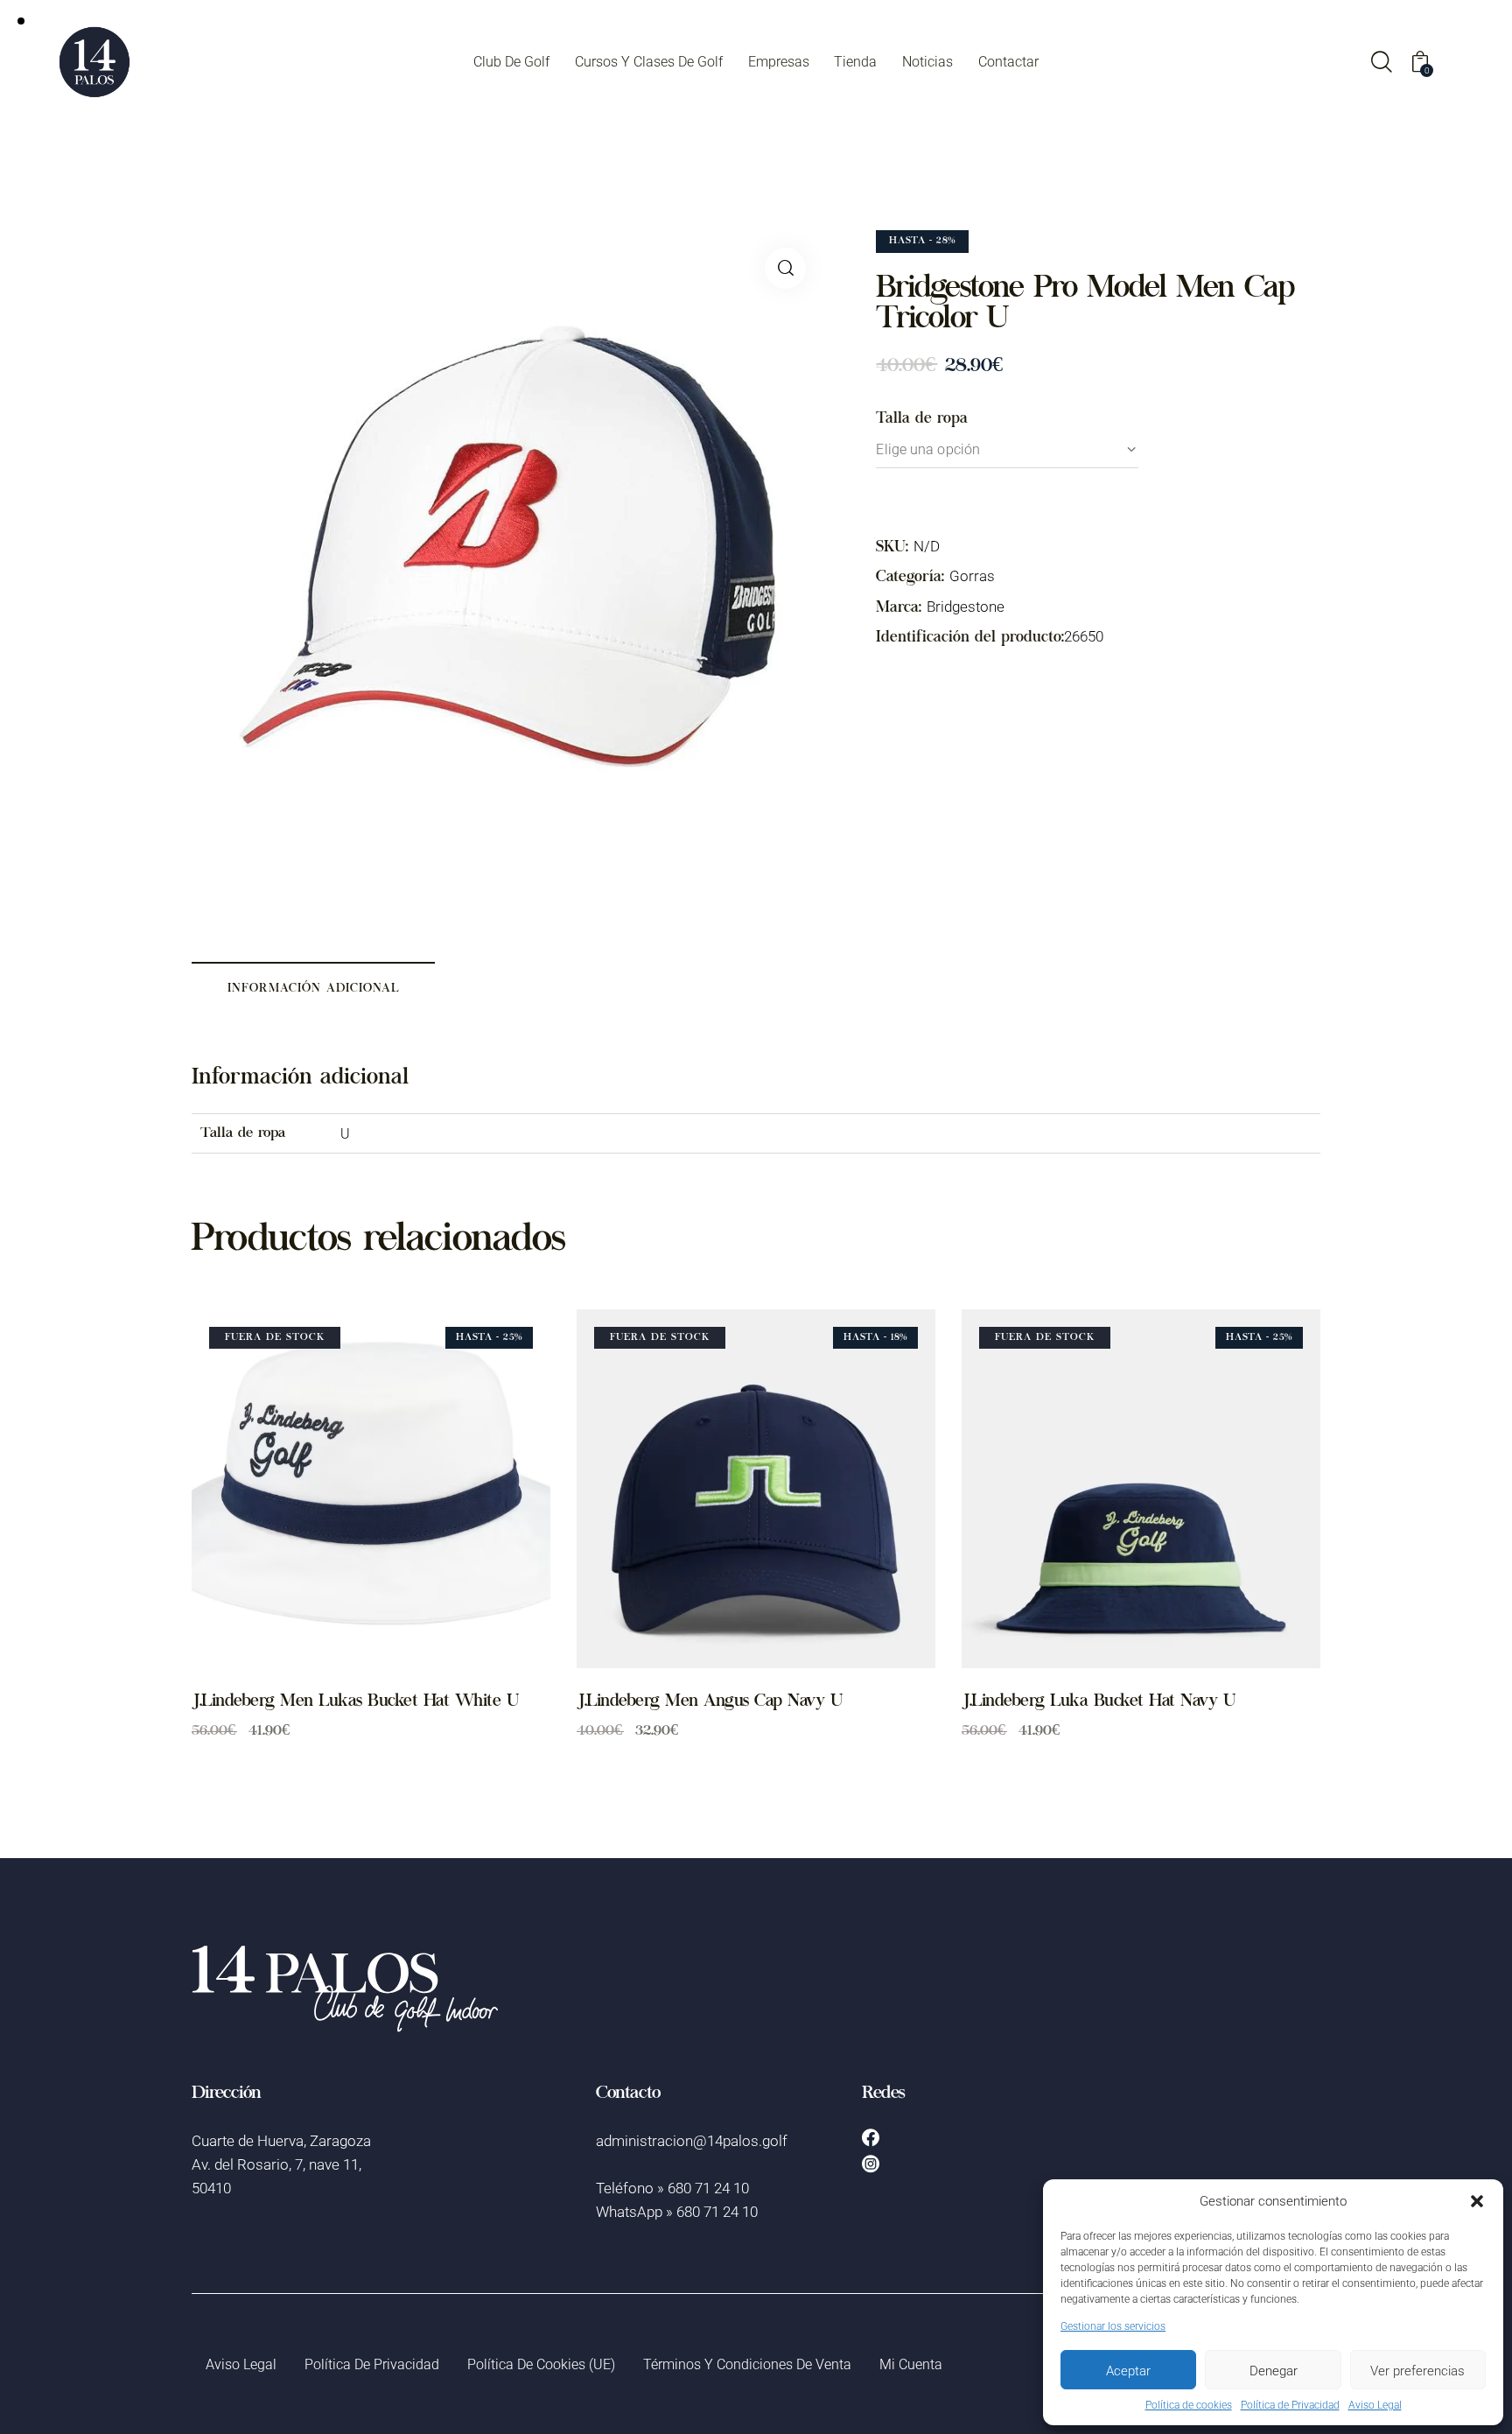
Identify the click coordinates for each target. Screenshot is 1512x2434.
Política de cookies (1189, 2405)
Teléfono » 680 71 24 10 (672, 2188)
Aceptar (1128, 2370)
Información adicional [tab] (314, 989)
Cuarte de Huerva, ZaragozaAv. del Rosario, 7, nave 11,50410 (281, 2164)
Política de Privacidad (1290, 2405)
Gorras (972, 575)
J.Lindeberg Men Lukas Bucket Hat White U (355, 1703)
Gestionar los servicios (1113, 2326)
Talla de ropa (922, 419)
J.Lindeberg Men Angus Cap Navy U (709, 1703)
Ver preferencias (1417, 2370)
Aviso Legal (1375, 2405)
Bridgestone (966, 606)
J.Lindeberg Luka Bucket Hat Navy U (1098, 1703)
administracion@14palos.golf (692, 2140)
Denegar (1274, 2370)
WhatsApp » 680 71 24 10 (677, 2211)
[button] (1477, 2201)
